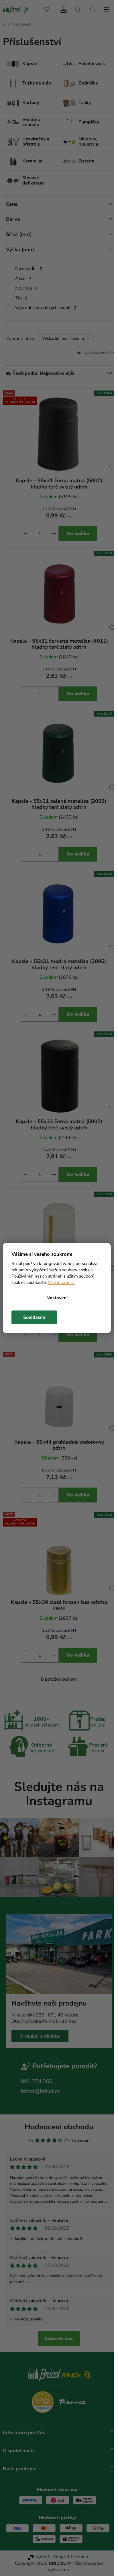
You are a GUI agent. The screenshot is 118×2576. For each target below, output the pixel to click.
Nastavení (57, 1298)
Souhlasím (34, 1317)
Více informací (61, 1282)
